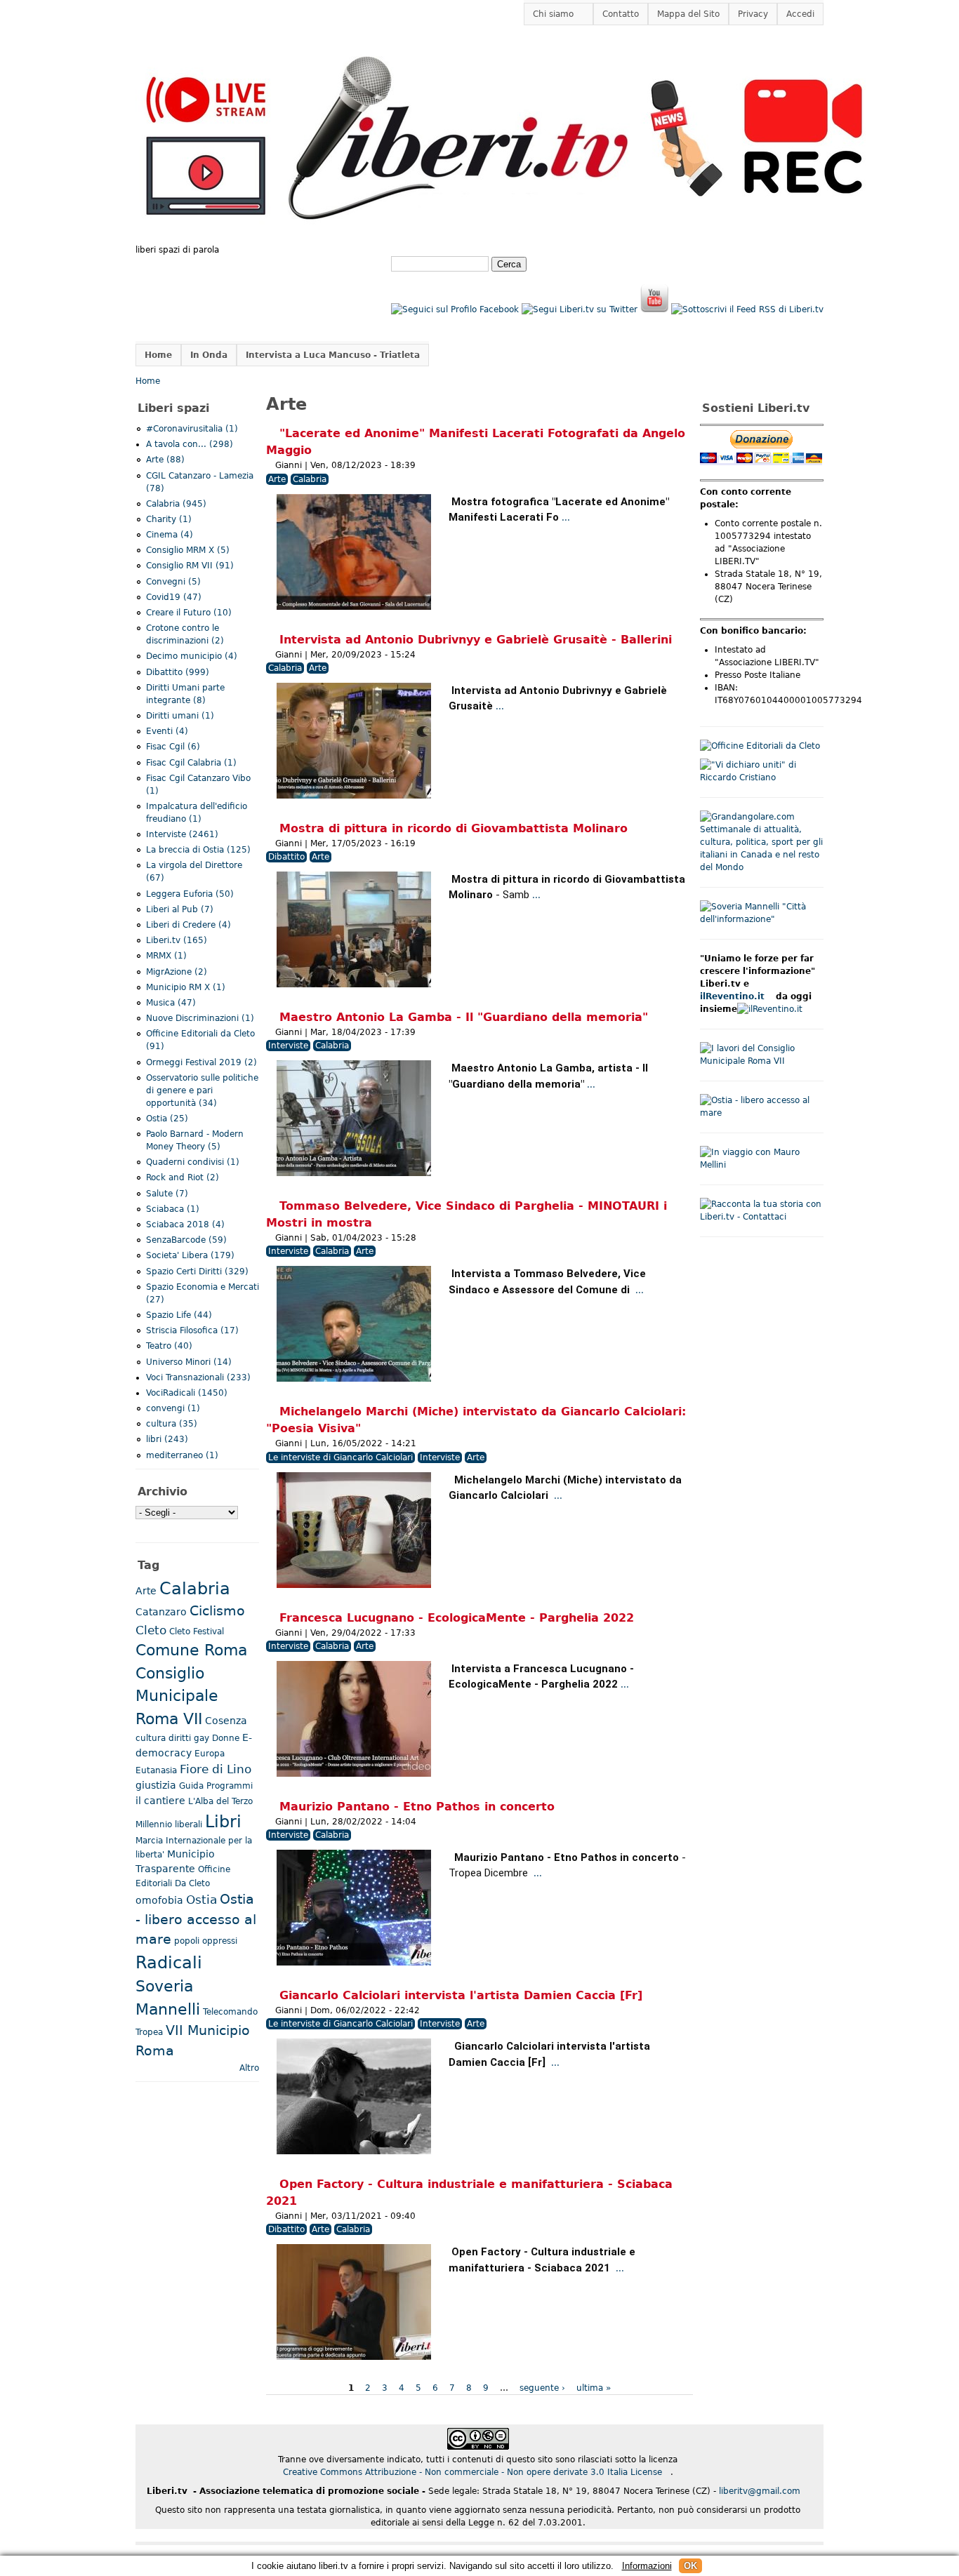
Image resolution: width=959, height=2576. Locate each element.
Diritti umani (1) (180, 716)
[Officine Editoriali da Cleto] (760, 746)
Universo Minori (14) (189, 1362)
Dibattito (286, 857)
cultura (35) (172, 1424)
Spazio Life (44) (179, 1315)
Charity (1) (169, 519)
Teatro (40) (169, 1346)
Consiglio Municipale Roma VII (177, 1696)
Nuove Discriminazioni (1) (200, 1018)
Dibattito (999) (178, 672)
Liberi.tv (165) (177, 940)
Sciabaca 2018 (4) (185, 1224)
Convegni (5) (173, 582)
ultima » (594, 2388)
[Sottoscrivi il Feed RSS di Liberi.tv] (747, 309)
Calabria (310, 479)
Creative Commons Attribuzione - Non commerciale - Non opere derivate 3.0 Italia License (477, 2472)
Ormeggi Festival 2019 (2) (201, 1062)
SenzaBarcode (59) (186, 1240)
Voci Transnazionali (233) (198, 1377)
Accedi (800, 14)
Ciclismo (217, 1611)
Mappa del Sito (688, 14)
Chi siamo (549, 14)
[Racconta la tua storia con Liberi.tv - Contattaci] (762, 1217)
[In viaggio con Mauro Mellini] (762, 1165)
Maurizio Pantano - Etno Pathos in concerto (417, 1807)
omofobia (159, 1900)
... (566, 518)
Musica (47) (171, 1003)
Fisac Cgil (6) (173, 747)
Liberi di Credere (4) (189, 925)
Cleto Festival (197, 1631)
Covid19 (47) (174, 597)
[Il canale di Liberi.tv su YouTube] (654, 309)
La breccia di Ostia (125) (198, 850)
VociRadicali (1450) (187, 1393)
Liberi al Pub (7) (180, 909)
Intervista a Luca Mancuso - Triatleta (333, 355)
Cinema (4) (170, 535)
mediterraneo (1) (182, 1455)
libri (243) (167, 1439)
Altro (249, 2068)
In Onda (209, 355)
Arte (277, 479)
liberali (189, 1824)
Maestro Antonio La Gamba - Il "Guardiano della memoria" (464, 1017)
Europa (210, 1754)
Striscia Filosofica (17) (192, 1330)
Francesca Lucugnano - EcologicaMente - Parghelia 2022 (457, 1618)
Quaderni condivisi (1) (193, 1162)
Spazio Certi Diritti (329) (197, 1272)
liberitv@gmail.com (764, 2491)
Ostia (201, 1900)
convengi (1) (173, 1408)
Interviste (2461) (182, 834)
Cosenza (226, 1721)
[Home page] (505, 237)
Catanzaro (161, 1612)
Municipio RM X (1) (186, 987)
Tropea (149, 2032)
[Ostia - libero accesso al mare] (762, 1113)
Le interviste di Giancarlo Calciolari (340, 1457)
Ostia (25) (167, 1119)
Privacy (753, 14)
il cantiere (160, 1801)
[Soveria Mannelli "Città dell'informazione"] (762, 919)
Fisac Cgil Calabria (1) (191, 763)
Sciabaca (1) (173, 1209)
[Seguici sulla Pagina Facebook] (455, 309)
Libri (223, 1822)
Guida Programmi (216, 1786)
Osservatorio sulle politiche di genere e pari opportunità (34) (202, 1090)
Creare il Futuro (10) (189, 613)
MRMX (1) (166, 956)
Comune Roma (191, 1650)
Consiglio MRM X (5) (188, 550)
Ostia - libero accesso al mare (196, 1920)
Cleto (151, 1630)
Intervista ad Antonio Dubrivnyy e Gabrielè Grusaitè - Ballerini (476, 640)
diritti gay (189, 1738)
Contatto (621, 14)
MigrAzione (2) (177, 972)
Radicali (169, 1963)
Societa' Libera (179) (190, 1255)
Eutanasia (156, 1770)
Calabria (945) (176, 504)
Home (158, 355)
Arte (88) (165, 460)
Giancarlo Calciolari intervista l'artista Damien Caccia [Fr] (461, 1995)
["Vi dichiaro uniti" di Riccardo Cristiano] (762, 778)
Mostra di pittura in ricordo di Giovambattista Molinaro (454, 828)
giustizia (156, 1785)
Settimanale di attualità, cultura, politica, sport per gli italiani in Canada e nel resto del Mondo (761, 848)
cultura (151, 1738)
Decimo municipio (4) (192, 656)
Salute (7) (167, 1194)
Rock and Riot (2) (183, 1177)
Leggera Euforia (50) (190, 894)
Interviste (288, 1046)
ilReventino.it (736, 996)
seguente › (542, 2388)
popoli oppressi (206, 1941)
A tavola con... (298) (190, 444)
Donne (226, 1738)
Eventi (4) (167, 731)
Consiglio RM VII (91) (190, 566)
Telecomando (230, 2012)
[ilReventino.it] (770, 1009)
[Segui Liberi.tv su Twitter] (580, 309)
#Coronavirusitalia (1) (192, 429)
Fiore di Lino (216, 1769)
